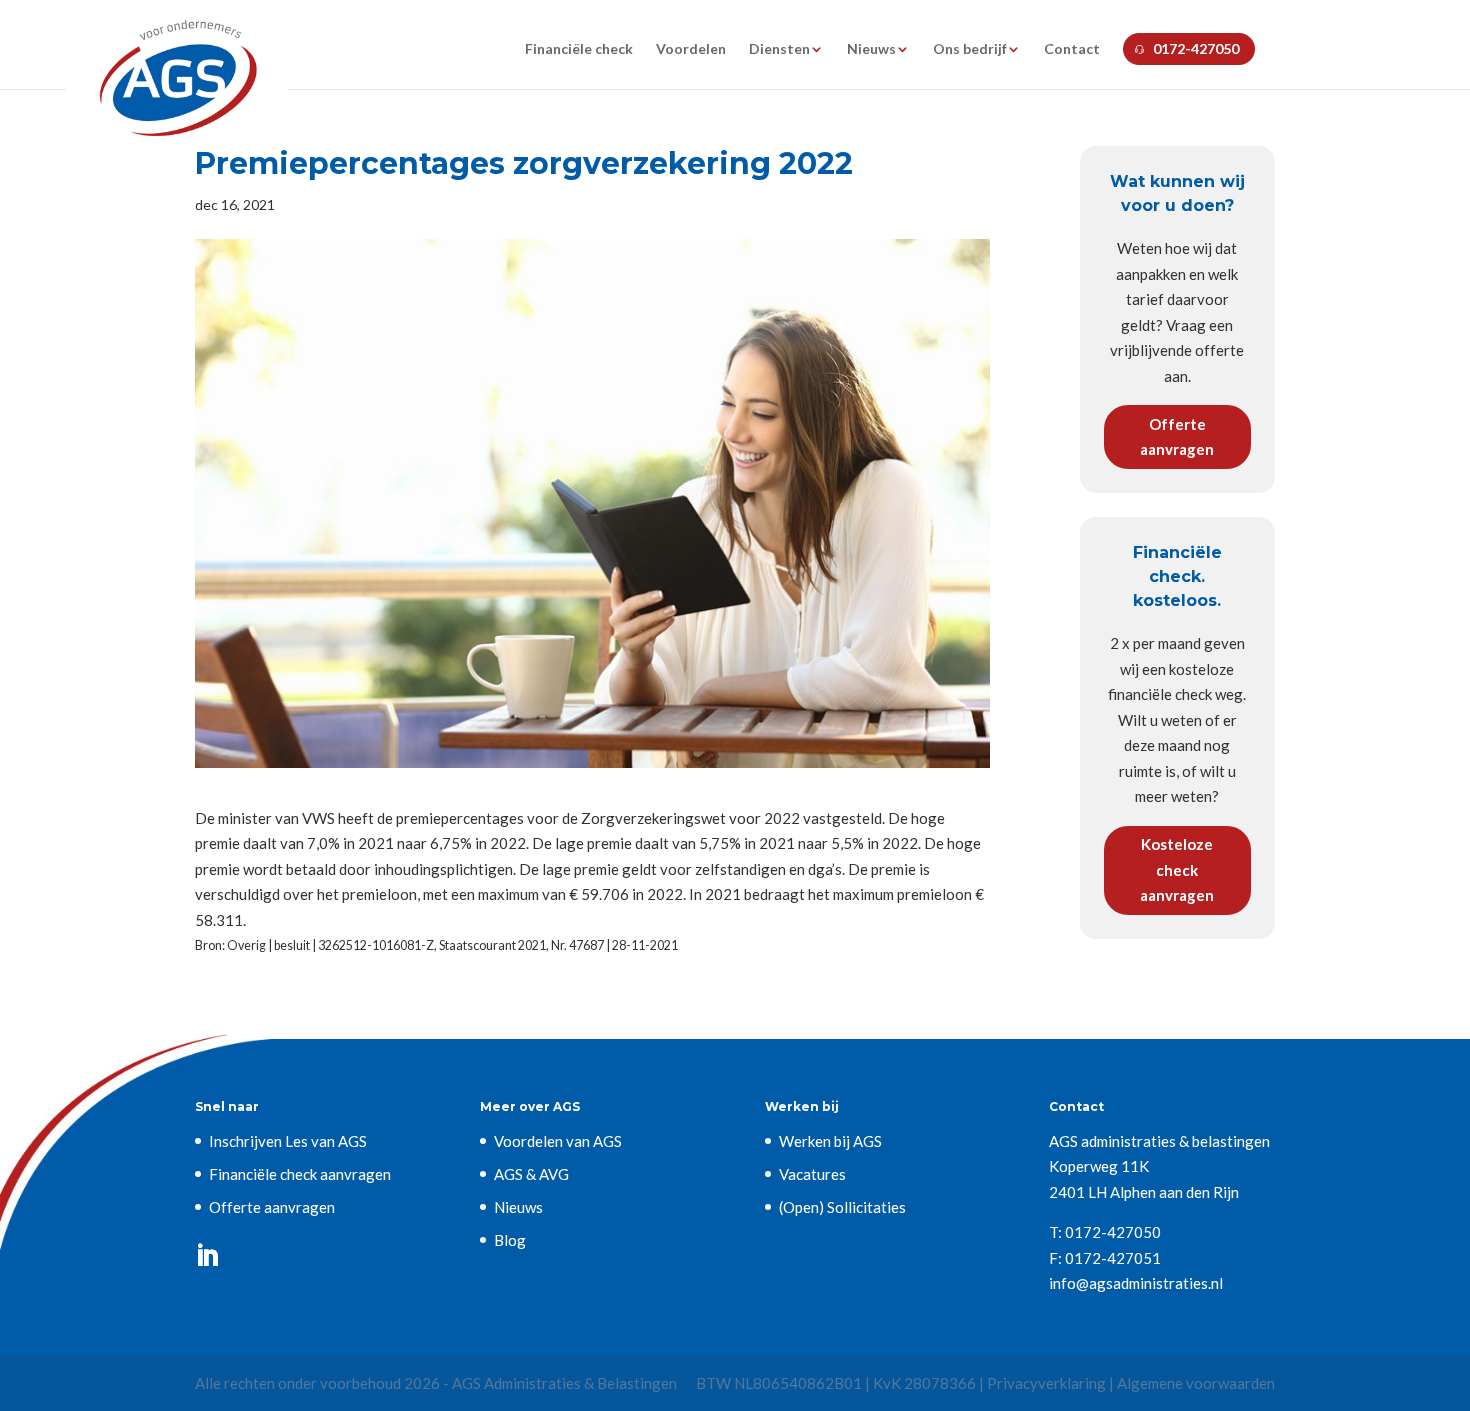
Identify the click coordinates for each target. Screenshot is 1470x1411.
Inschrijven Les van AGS (288, 1141)
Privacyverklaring (1046, 1383)
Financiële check (579, 49)
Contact (1072, 49)
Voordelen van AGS (558, 1141)
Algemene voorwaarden (1196, 1383)
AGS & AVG (531, 1174)
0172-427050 (1196, 48)
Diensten (779, 49)
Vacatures (812, 1174)
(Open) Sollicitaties (842, 1207)
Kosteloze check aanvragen (1177, 869)
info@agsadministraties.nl (1136, 1283)
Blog (510, 1240)
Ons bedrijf (970, 49)
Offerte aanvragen (1177, 437)
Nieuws (871, 49)
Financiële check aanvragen (300, 1174)
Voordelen (691, 49)
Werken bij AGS (830, 1141)
